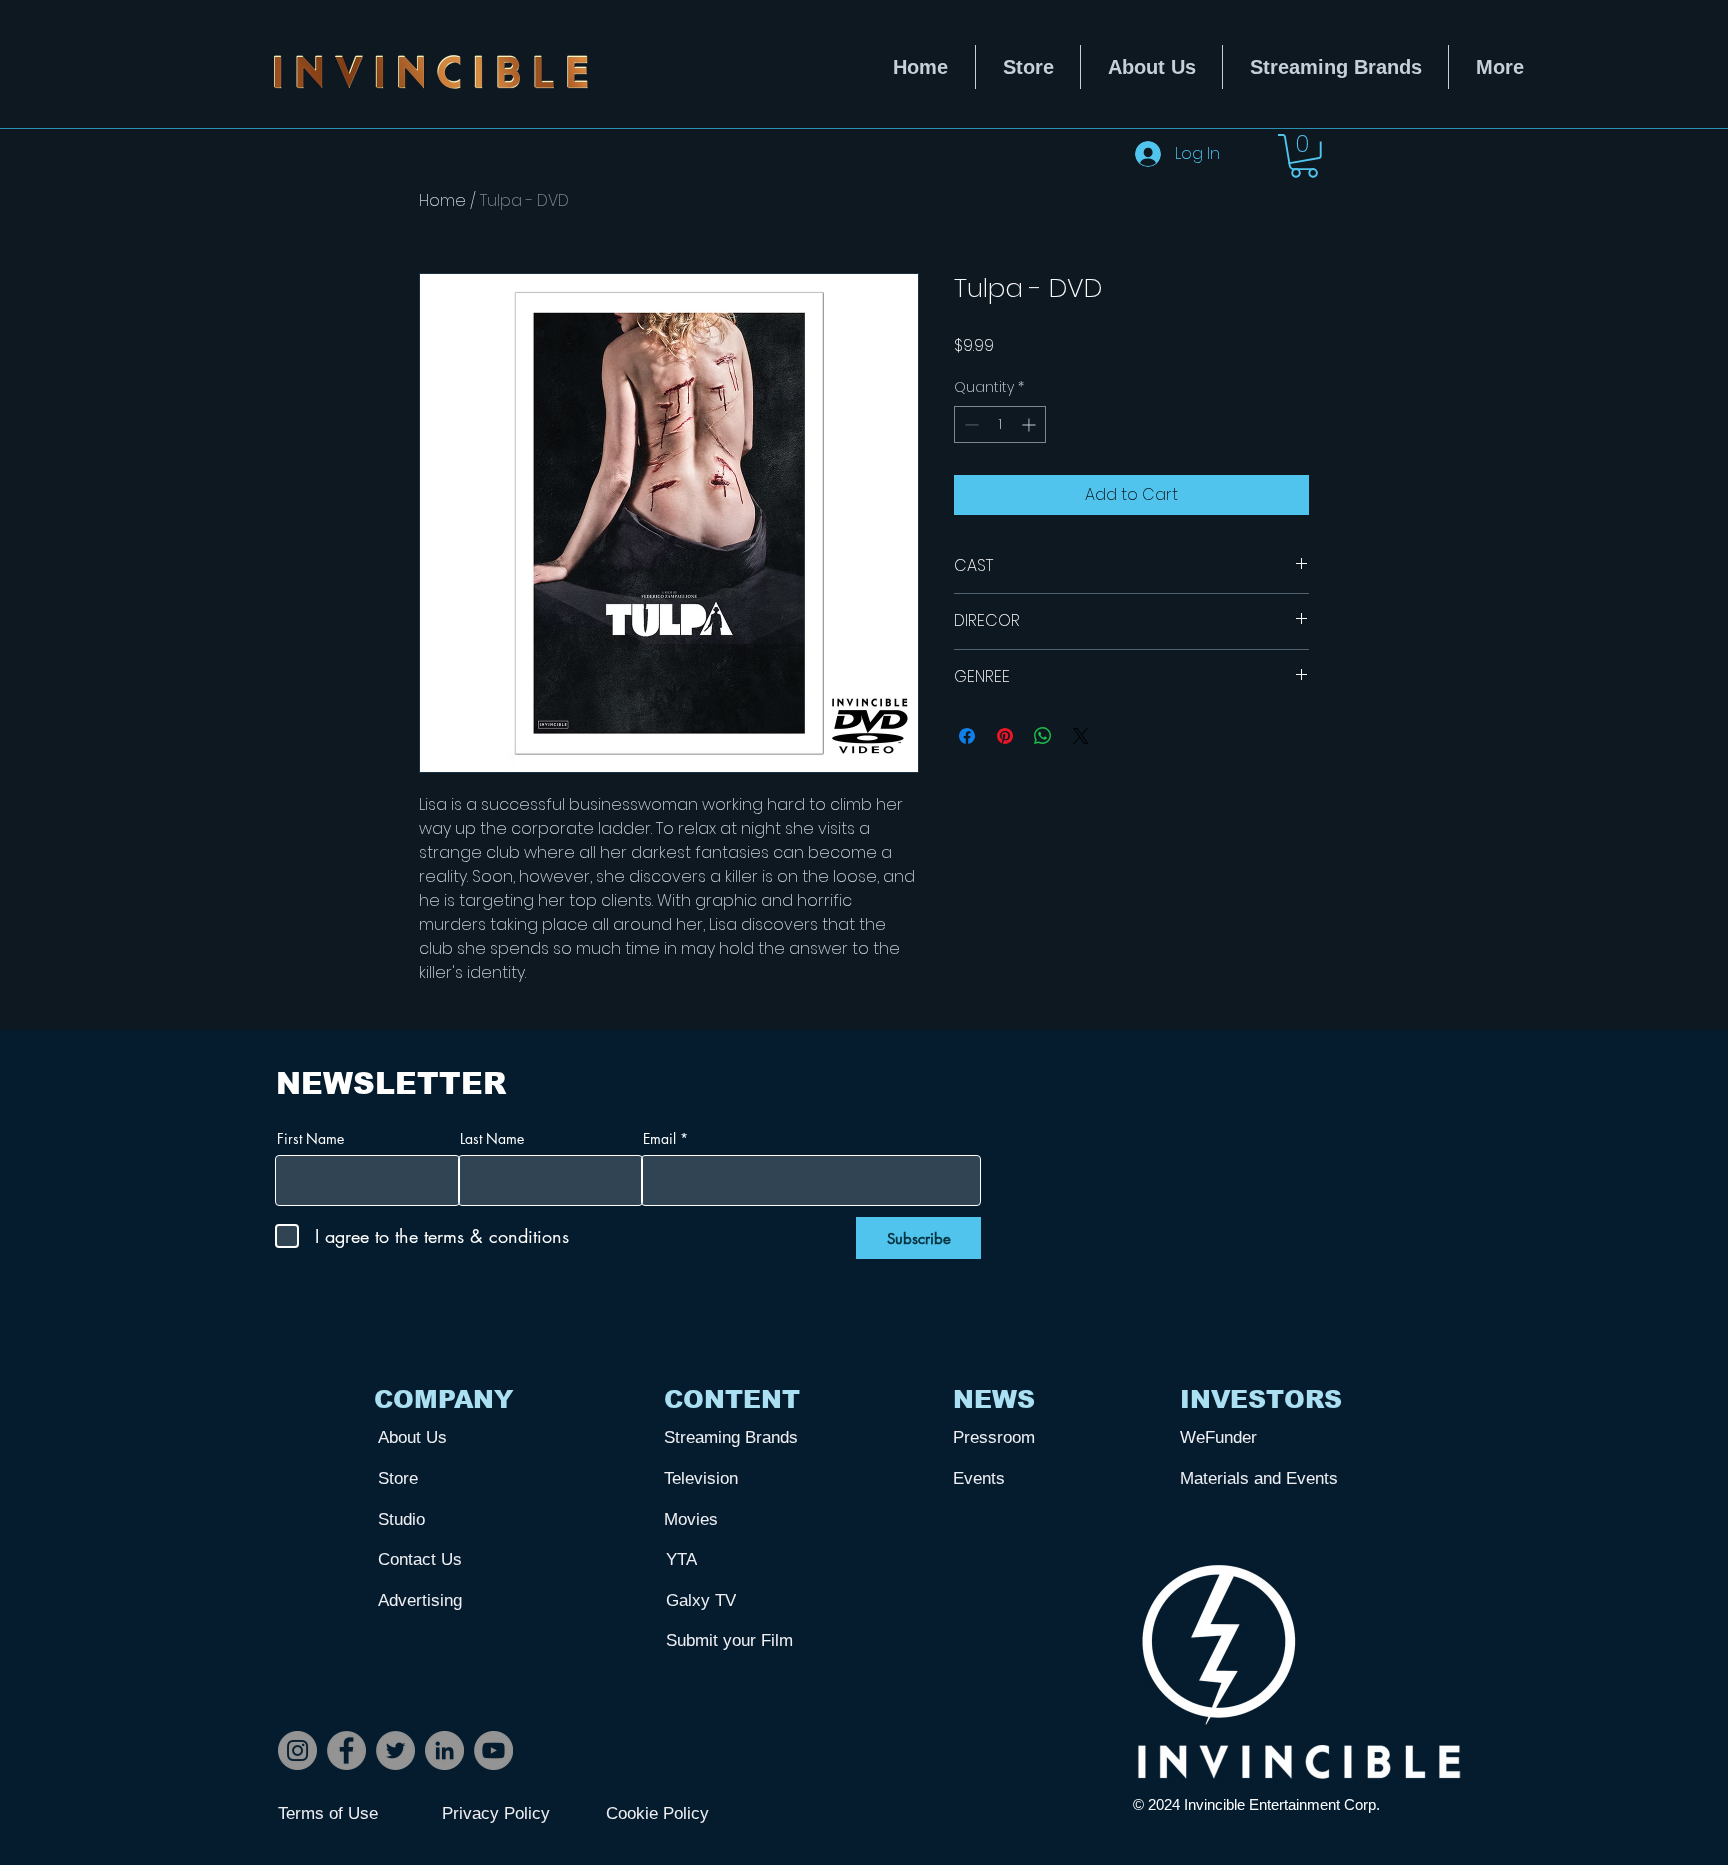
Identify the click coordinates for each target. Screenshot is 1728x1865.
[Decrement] (969, 424)
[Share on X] (1081, 736)
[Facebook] (346, 1750)
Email (659, 1139)
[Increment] (1030, 424)
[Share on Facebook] (967, 736)
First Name (310, 1139)
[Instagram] (297, 1750)
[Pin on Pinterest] (1005, 736)
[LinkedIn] (444, 1750)
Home (442, 200)
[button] (1304, 156)
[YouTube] (493, 1750)
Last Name (492, 1139)
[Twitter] (395, 1750)
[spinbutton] (1000, 424)
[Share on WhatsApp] (1043, 736)
